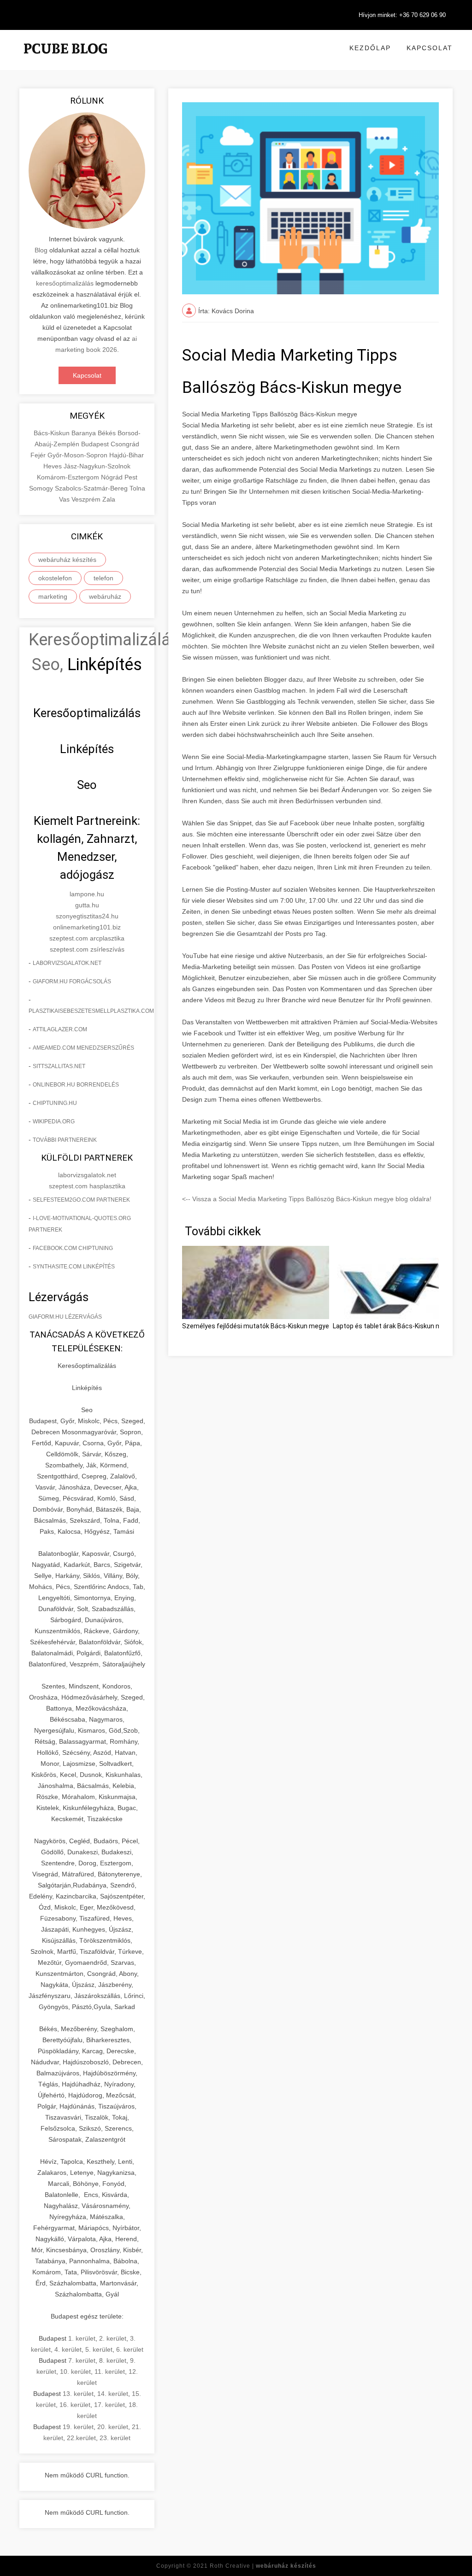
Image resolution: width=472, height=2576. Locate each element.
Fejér (39, 455)
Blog (41, 250)
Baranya (85, 433)
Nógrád (113, 477)
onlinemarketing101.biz (87, 927)
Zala (109, 499)
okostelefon (55, 578)
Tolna (137, 488)
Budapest (96, 444)
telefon (103, 578)
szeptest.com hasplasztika (87, 1186)
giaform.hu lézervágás (65, 1317)
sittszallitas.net (59, 1066)
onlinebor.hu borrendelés (76, 1085)
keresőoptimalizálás (65, 283)
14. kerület (113, 2394)
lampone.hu (87, 894)
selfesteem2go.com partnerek (81, 1200)
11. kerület (110, 2372)
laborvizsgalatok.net (67, 963)
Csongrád (125, 444)
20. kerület (113, 2427)
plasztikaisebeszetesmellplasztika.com (91, 1011)
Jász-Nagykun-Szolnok (97, 466)
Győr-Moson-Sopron (78, 455)
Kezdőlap (370, 48)
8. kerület (113, 2360)
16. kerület (75, 2405)
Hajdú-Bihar (127, 455)
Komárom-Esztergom (69, 477)
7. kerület (82, 2360)
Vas (65, 499)
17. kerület (109, 2405)
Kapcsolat (430, 48)
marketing (53, 596)
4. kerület (68, 2349)
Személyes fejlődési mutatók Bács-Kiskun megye (256, 1326)
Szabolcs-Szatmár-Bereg (92, 488)
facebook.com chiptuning (73, 1248)
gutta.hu (87, 905)
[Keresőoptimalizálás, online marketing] (65, 60)
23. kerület (115, 2438)
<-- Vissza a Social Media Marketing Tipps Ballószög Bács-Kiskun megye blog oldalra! (307, 1199)
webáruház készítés (67, 560)
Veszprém (87, 499)
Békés (108, 433)
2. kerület (113, 2338)
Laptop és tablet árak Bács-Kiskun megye (394, 1326)
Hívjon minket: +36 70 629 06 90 (402, 15)
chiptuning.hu (55, 1103)
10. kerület (75, 2372)
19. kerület (78, 2427)
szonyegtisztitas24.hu (87, 916)
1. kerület (82, 2338)
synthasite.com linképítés (74, 1267)
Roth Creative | (263, 2566)
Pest (131, 477)
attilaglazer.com (60, 1029)
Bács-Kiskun (53, 433)
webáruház (105, 596)
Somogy (42, 488)
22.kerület (81, 2438)
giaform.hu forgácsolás (72, 981)
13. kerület (78, 2394)
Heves (53, 466)
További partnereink (65, 1140)
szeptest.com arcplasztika (87, 938)
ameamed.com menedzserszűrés (83, 1048)
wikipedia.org (54, 1122)
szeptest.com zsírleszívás (87, 949)
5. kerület (99, 2349)
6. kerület (130, 2349)
